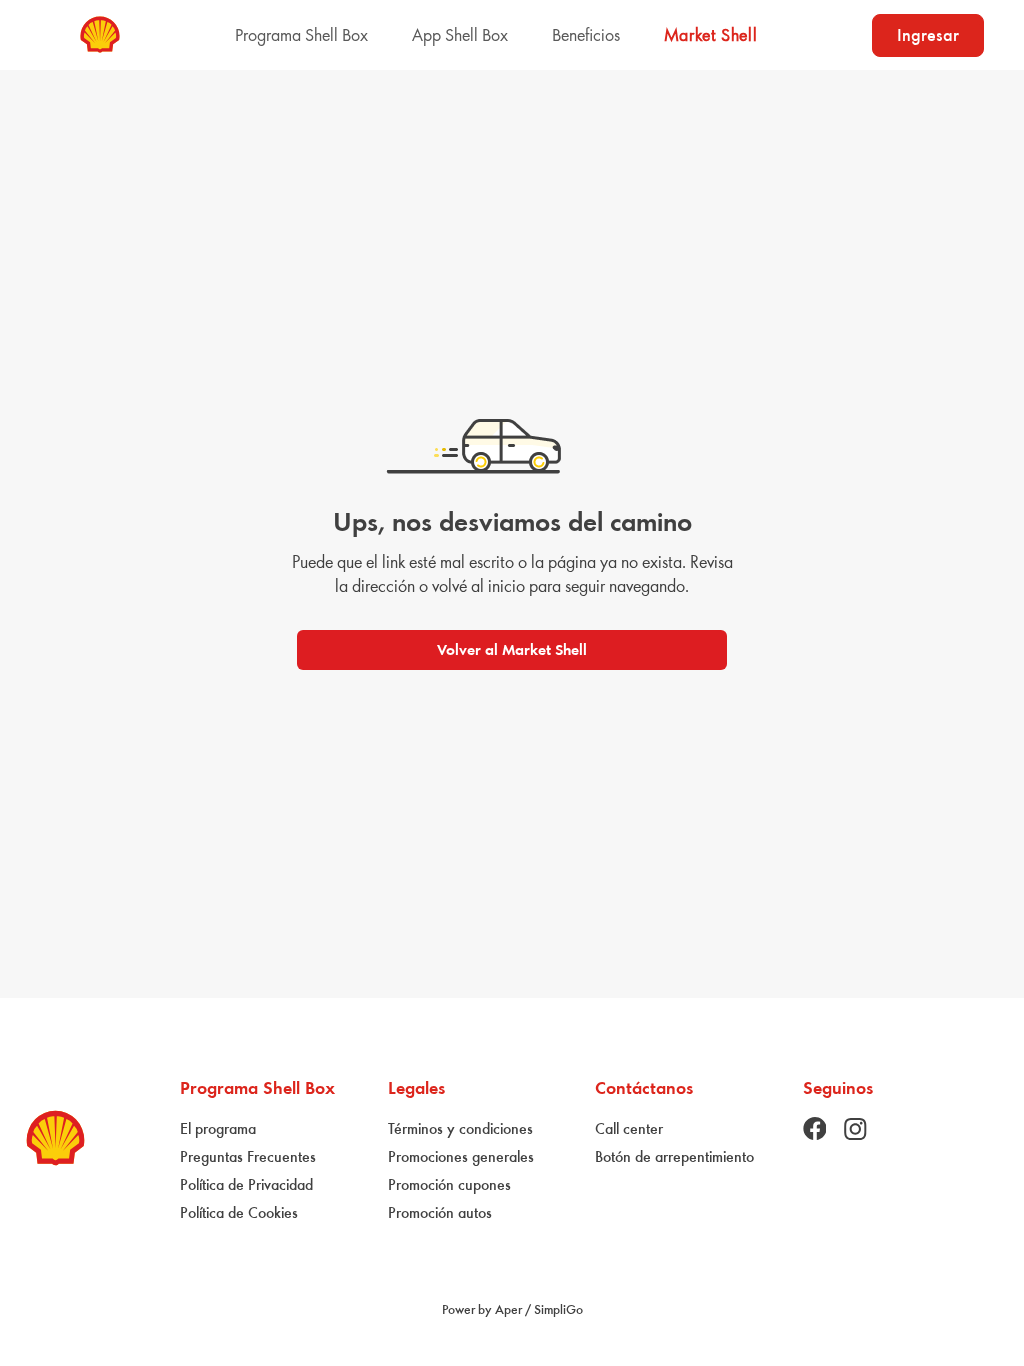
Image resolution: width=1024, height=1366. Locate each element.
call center (629, 1128)
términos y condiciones (460, 1128)
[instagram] (855, 1129)
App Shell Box (460, 35)
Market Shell (711, 35)
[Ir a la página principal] (100, 34)
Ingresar (928, 35)
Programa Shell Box (301, 35)
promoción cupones (449, 1184)
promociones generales (461, 1156)
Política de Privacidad (246, 1184)
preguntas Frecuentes (248, 1156)
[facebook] (815, 1128)
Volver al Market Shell (512, 649)
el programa (218, 1128)
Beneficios (586, 35)
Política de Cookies (239, 1212)
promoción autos (440, 1212)
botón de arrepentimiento (674, 1156)
